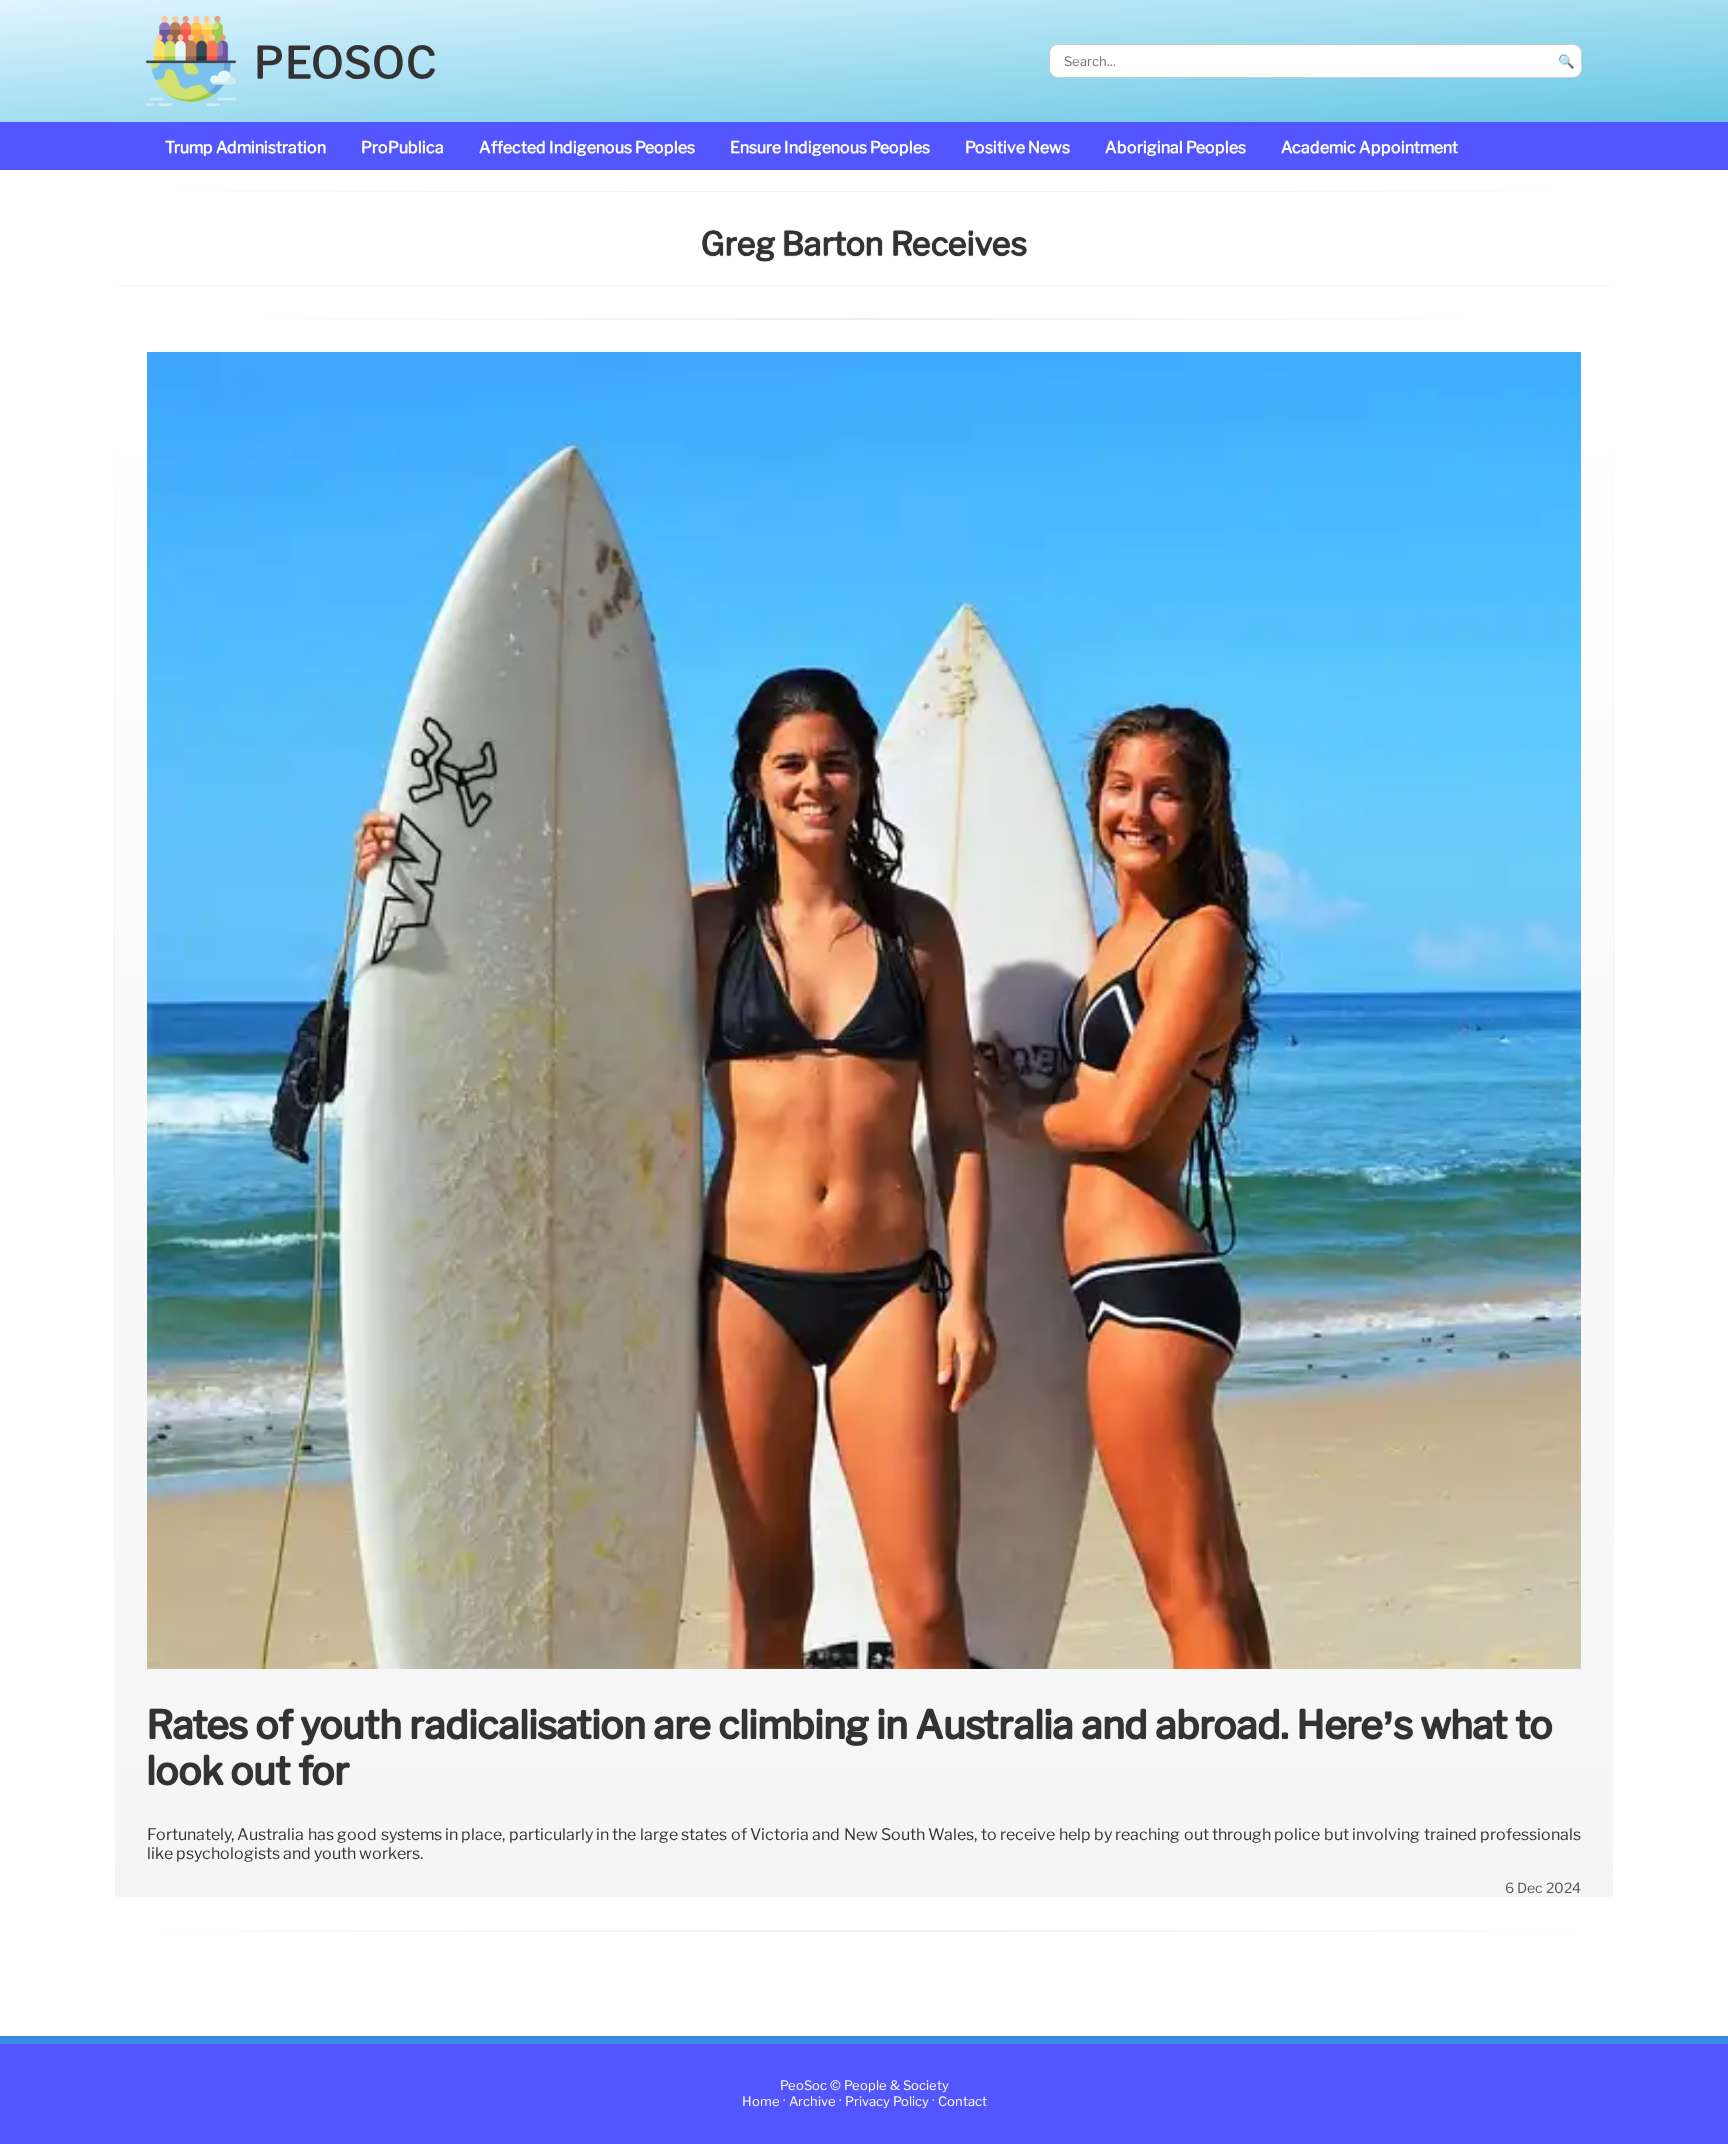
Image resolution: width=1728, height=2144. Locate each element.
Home (761, 2102)
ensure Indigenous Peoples (830, 147)
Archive (812, 2102)
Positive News (1017, 147)
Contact (962, 2102)
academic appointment (1369, 147)
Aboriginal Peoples (1175, 147)
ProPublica (402, 147)
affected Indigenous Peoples (587, 147)
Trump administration (245, 147)
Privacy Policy (887, 2102)
